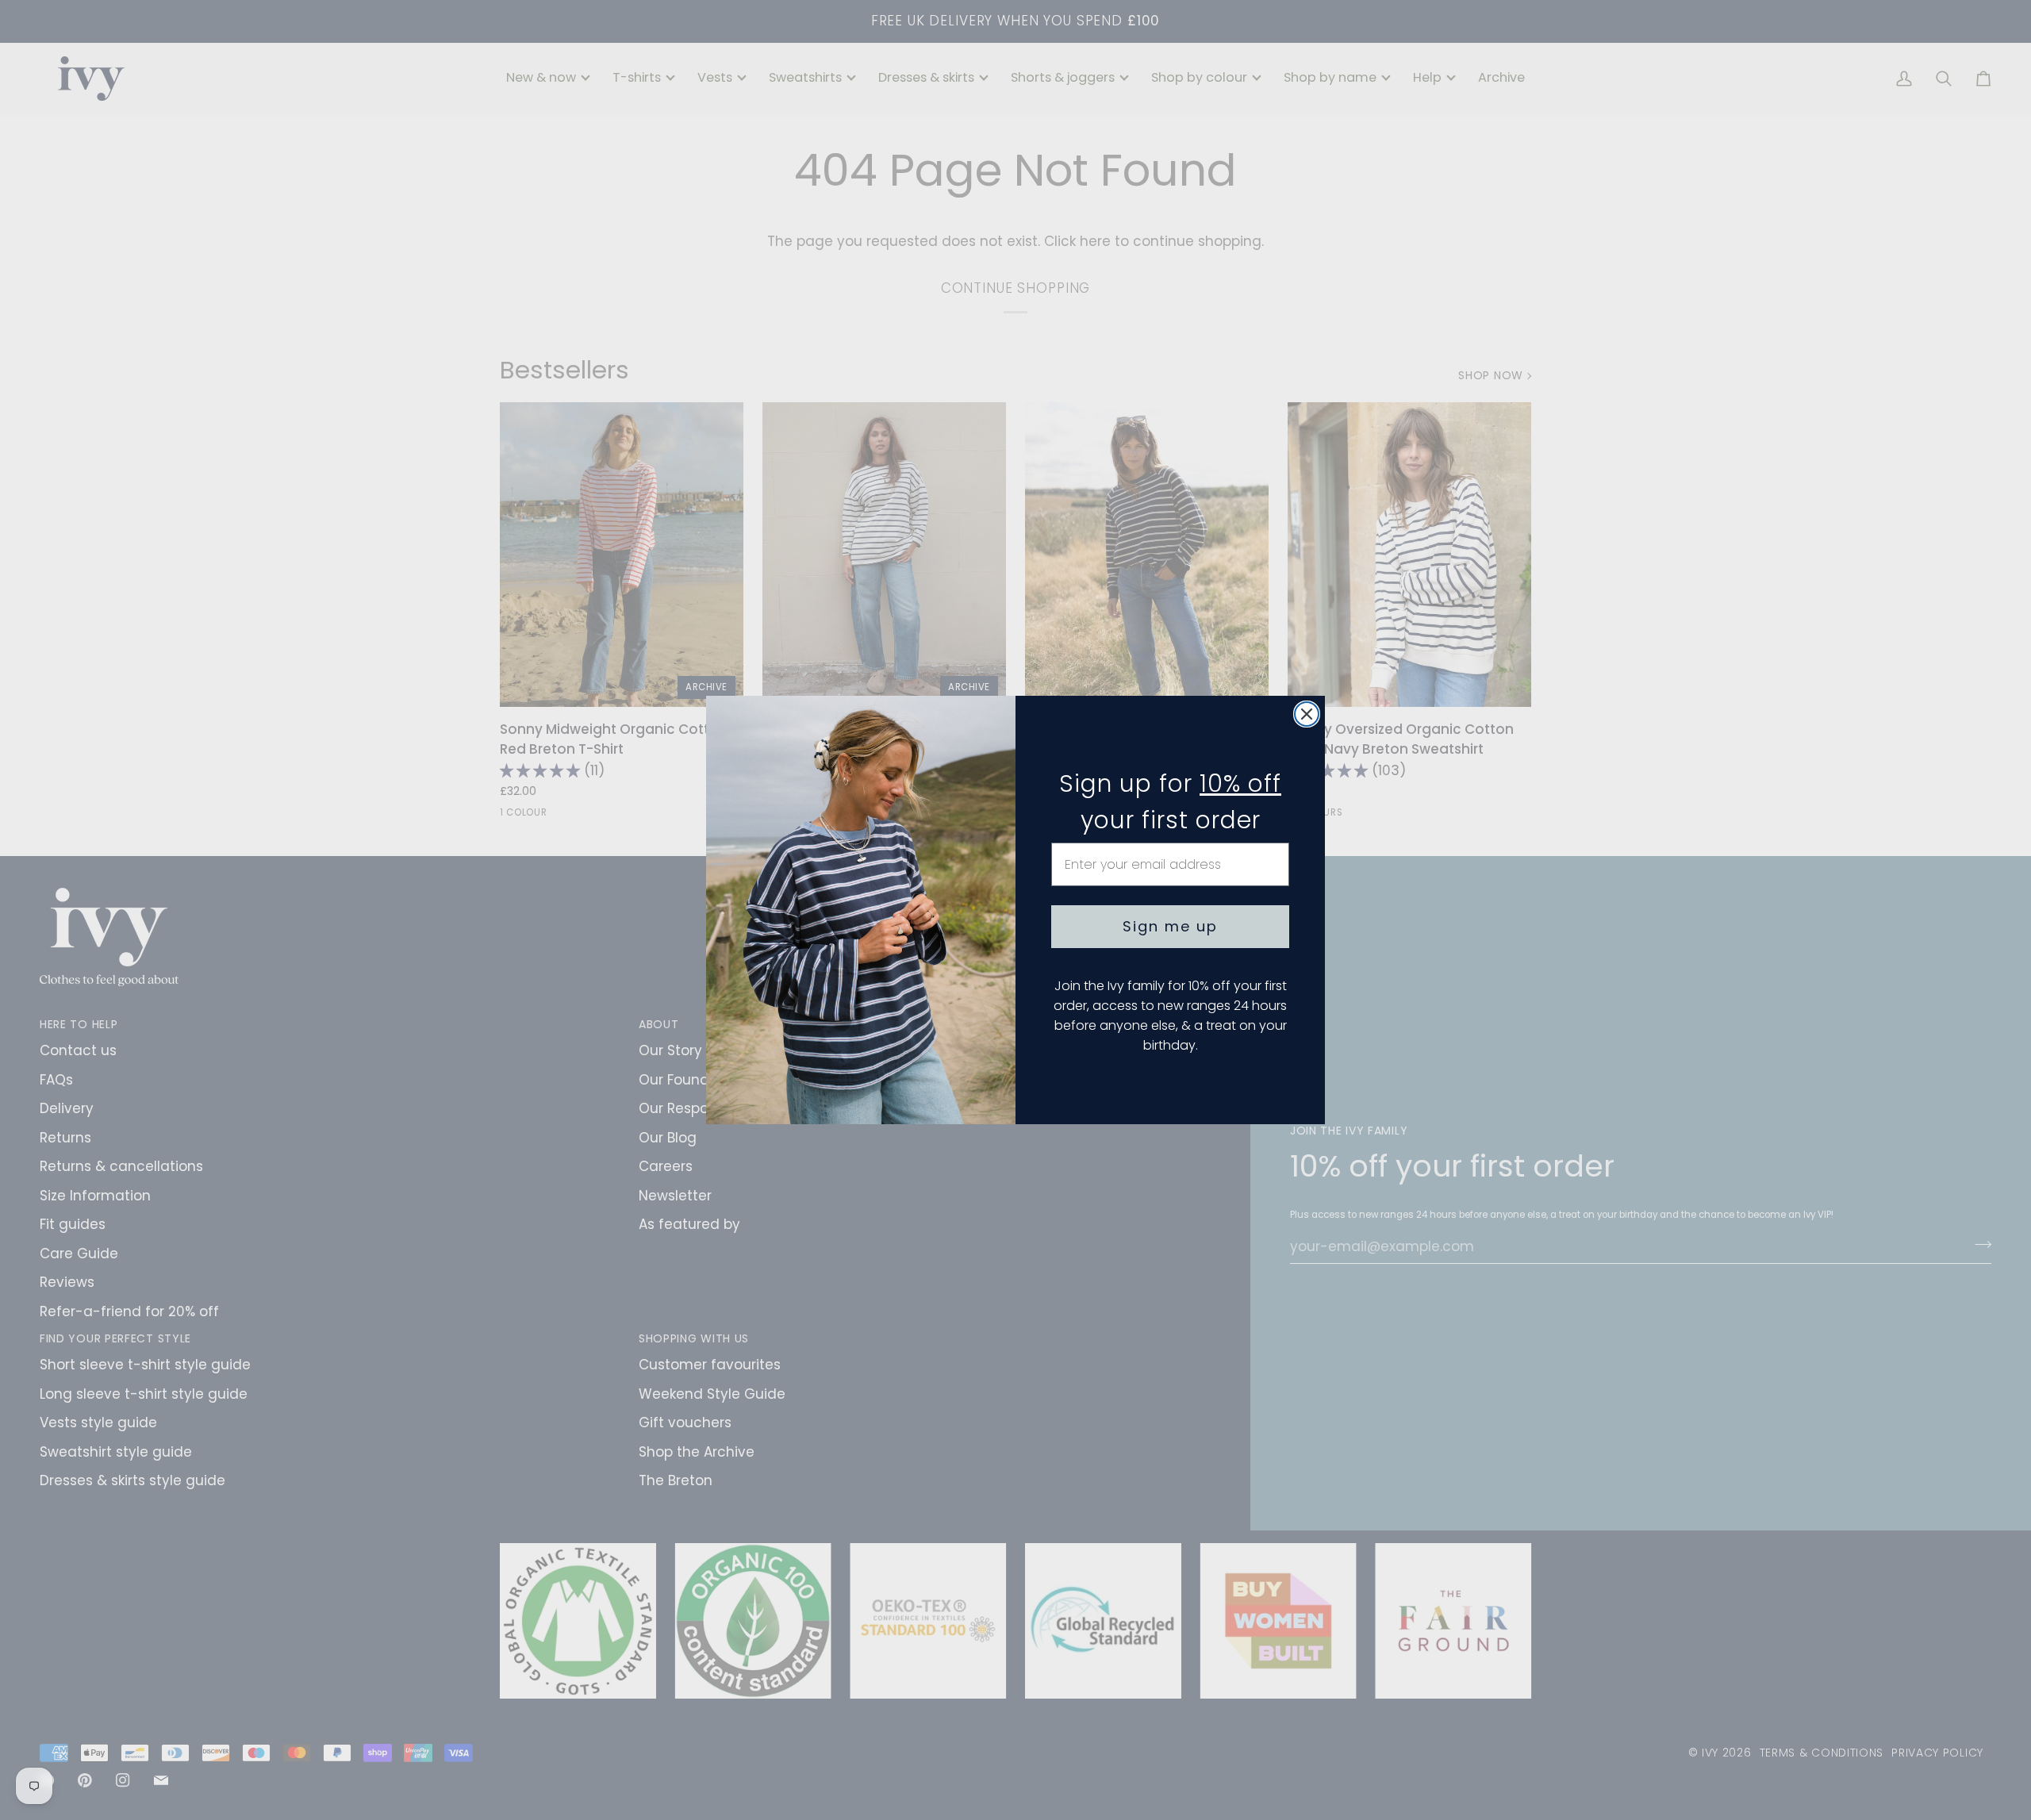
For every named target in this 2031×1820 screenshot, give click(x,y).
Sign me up (1170, 926)
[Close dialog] (1307, 714)
